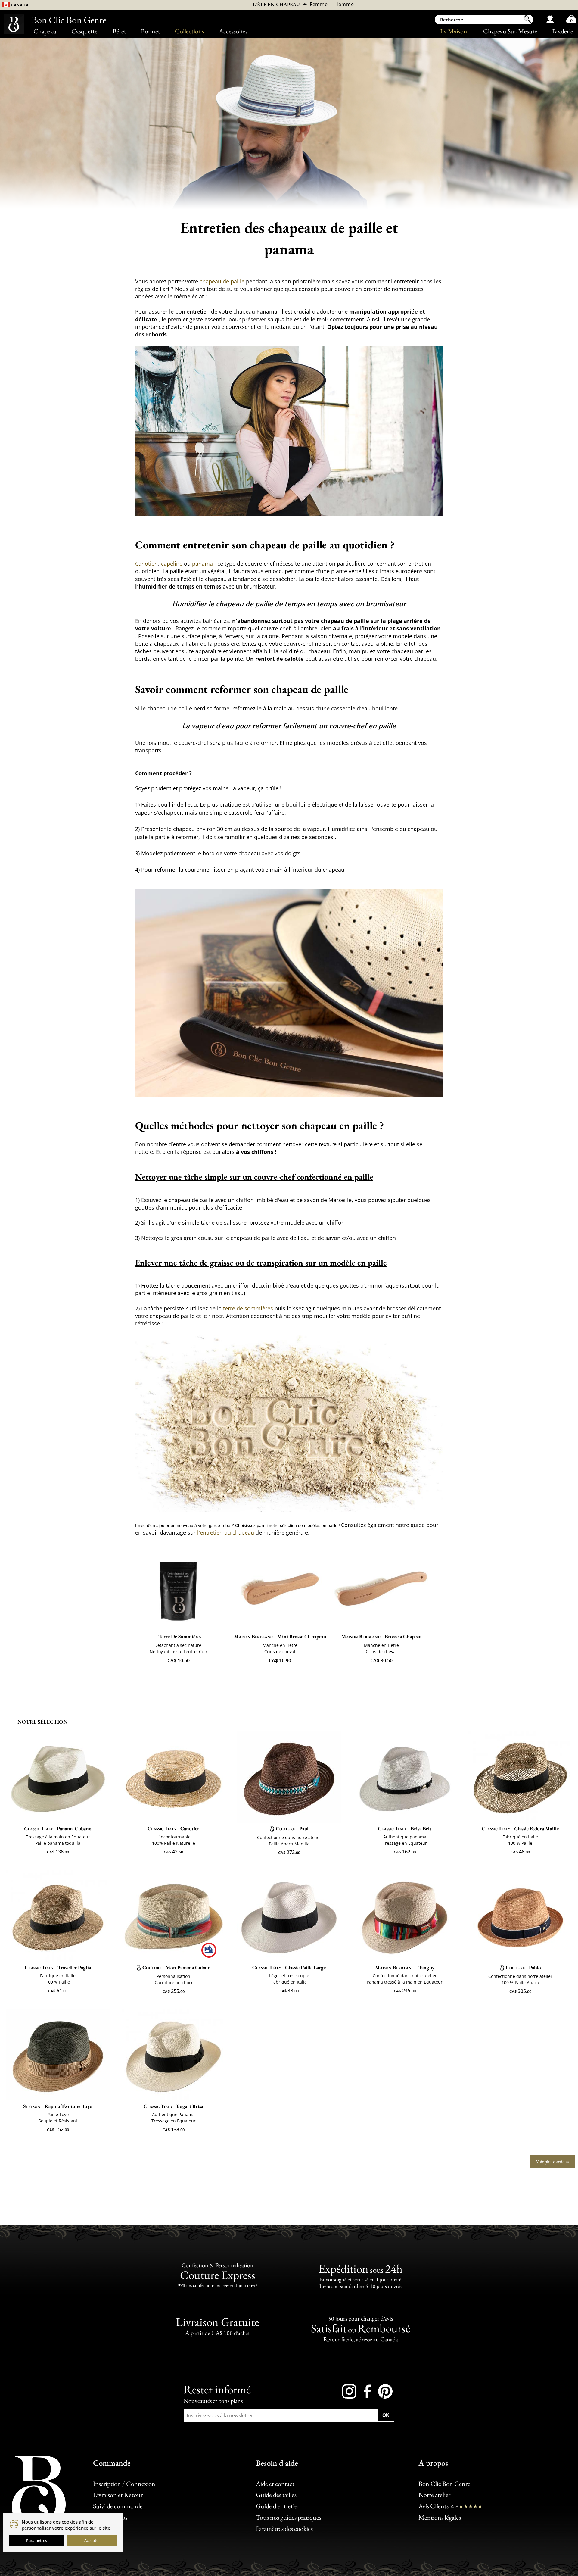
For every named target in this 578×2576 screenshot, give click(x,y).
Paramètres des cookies (284, 2529)
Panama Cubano (58, 1828)
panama (203, 564)
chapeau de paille (223, 281)
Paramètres (37, 2540)
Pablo (523, 1967)
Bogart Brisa (173, 2106)
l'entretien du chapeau (226, 1532)
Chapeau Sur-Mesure (510, 31)
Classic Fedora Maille (520, 1828)
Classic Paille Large (289, 1967)
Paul (292, 1828)
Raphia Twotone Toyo (58, 2106)
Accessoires (233, 31)
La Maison (454, 31)
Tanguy (405, 1967)
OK (386, 2415)
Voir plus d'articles (552, 2161)
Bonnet (151, 31)
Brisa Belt (405, 1828)
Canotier (147, 564)
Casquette (84, 31)
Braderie (563, 31)
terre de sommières (249, 1308)
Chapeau (45, 31)
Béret (119, 31)
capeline (172, 564)
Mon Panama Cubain (177, 1967)
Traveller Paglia (58, 1967)
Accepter (92, 2540)
